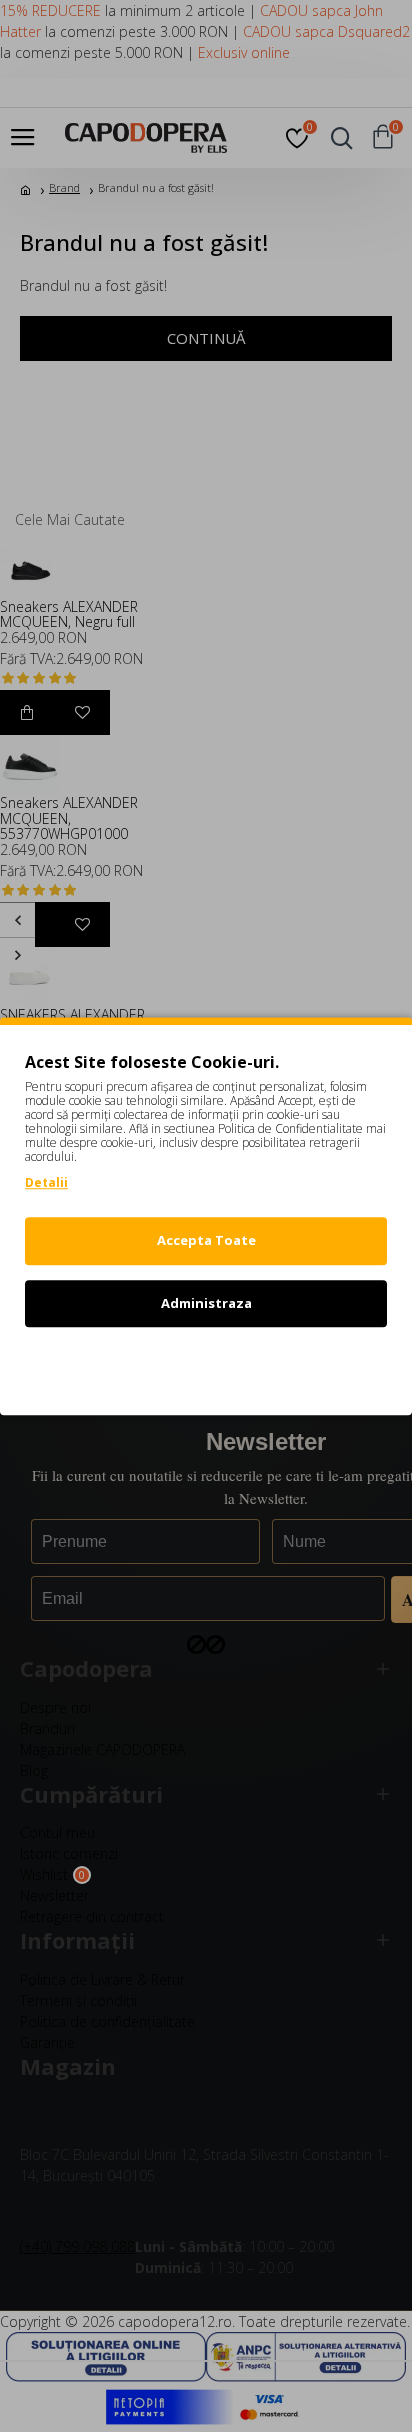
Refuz (206, 1365)
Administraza (206, 1303)
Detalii (46, 1182)
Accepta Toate (206, 1240)
